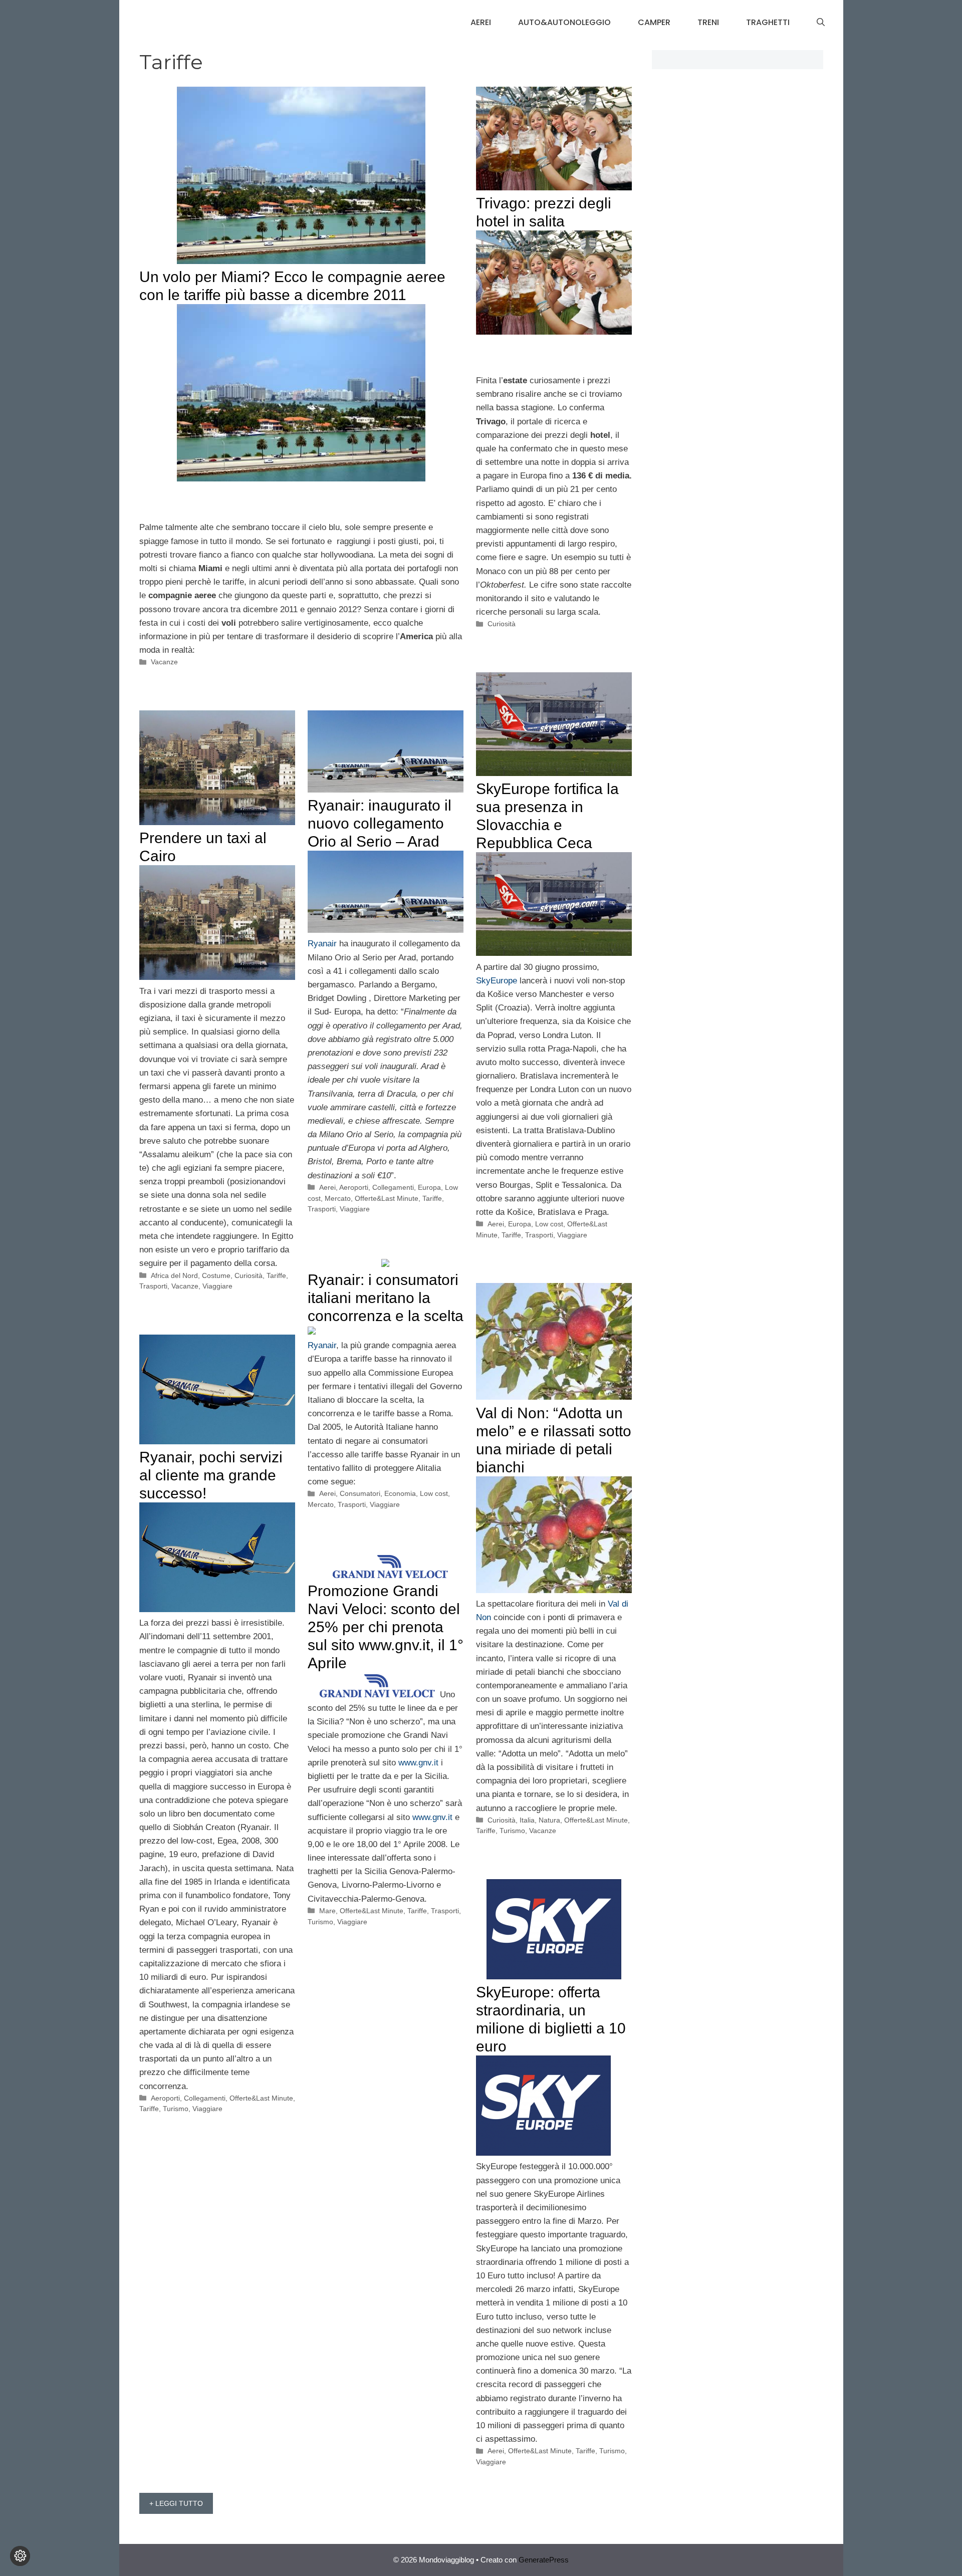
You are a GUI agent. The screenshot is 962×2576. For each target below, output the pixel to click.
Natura (549, 1820)
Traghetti (768, 22)
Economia (400, 1493)
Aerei (481, 22)
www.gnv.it (420, 1763)
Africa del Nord (174, 1275)
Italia (527, 1820)
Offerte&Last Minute (387, 1198)
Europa (520, 1224)
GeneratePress (544, 2560)
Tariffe (511, 1235)
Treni (708, 22)
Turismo (512, 1831)
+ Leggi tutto (176, 2503)
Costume (216, 1275)
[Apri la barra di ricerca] (821, 23)
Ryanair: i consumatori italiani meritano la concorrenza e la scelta (386, 1298)
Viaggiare (572, 1235)
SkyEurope (497, 981)
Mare (327, 1911)
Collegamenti (393, 1187)
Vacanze (164, 662)
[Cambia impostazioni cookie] (20, 2556)
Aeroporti (354, 1187)
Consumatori (360, 1493)
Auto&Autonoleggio (564, 22)
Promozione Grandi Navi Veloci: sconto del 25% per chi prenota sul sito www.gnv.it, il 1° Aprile (386, 1627)
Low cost (549, 1224)
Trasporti (539, 1235)
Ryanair (322, 944)
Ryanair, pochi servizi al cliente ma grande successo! (211, 1475)
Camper (654, 22)
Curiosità (502, 624)
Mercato (338, 1198)
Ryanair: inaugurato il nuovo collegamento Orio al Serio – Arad (380, 823)
